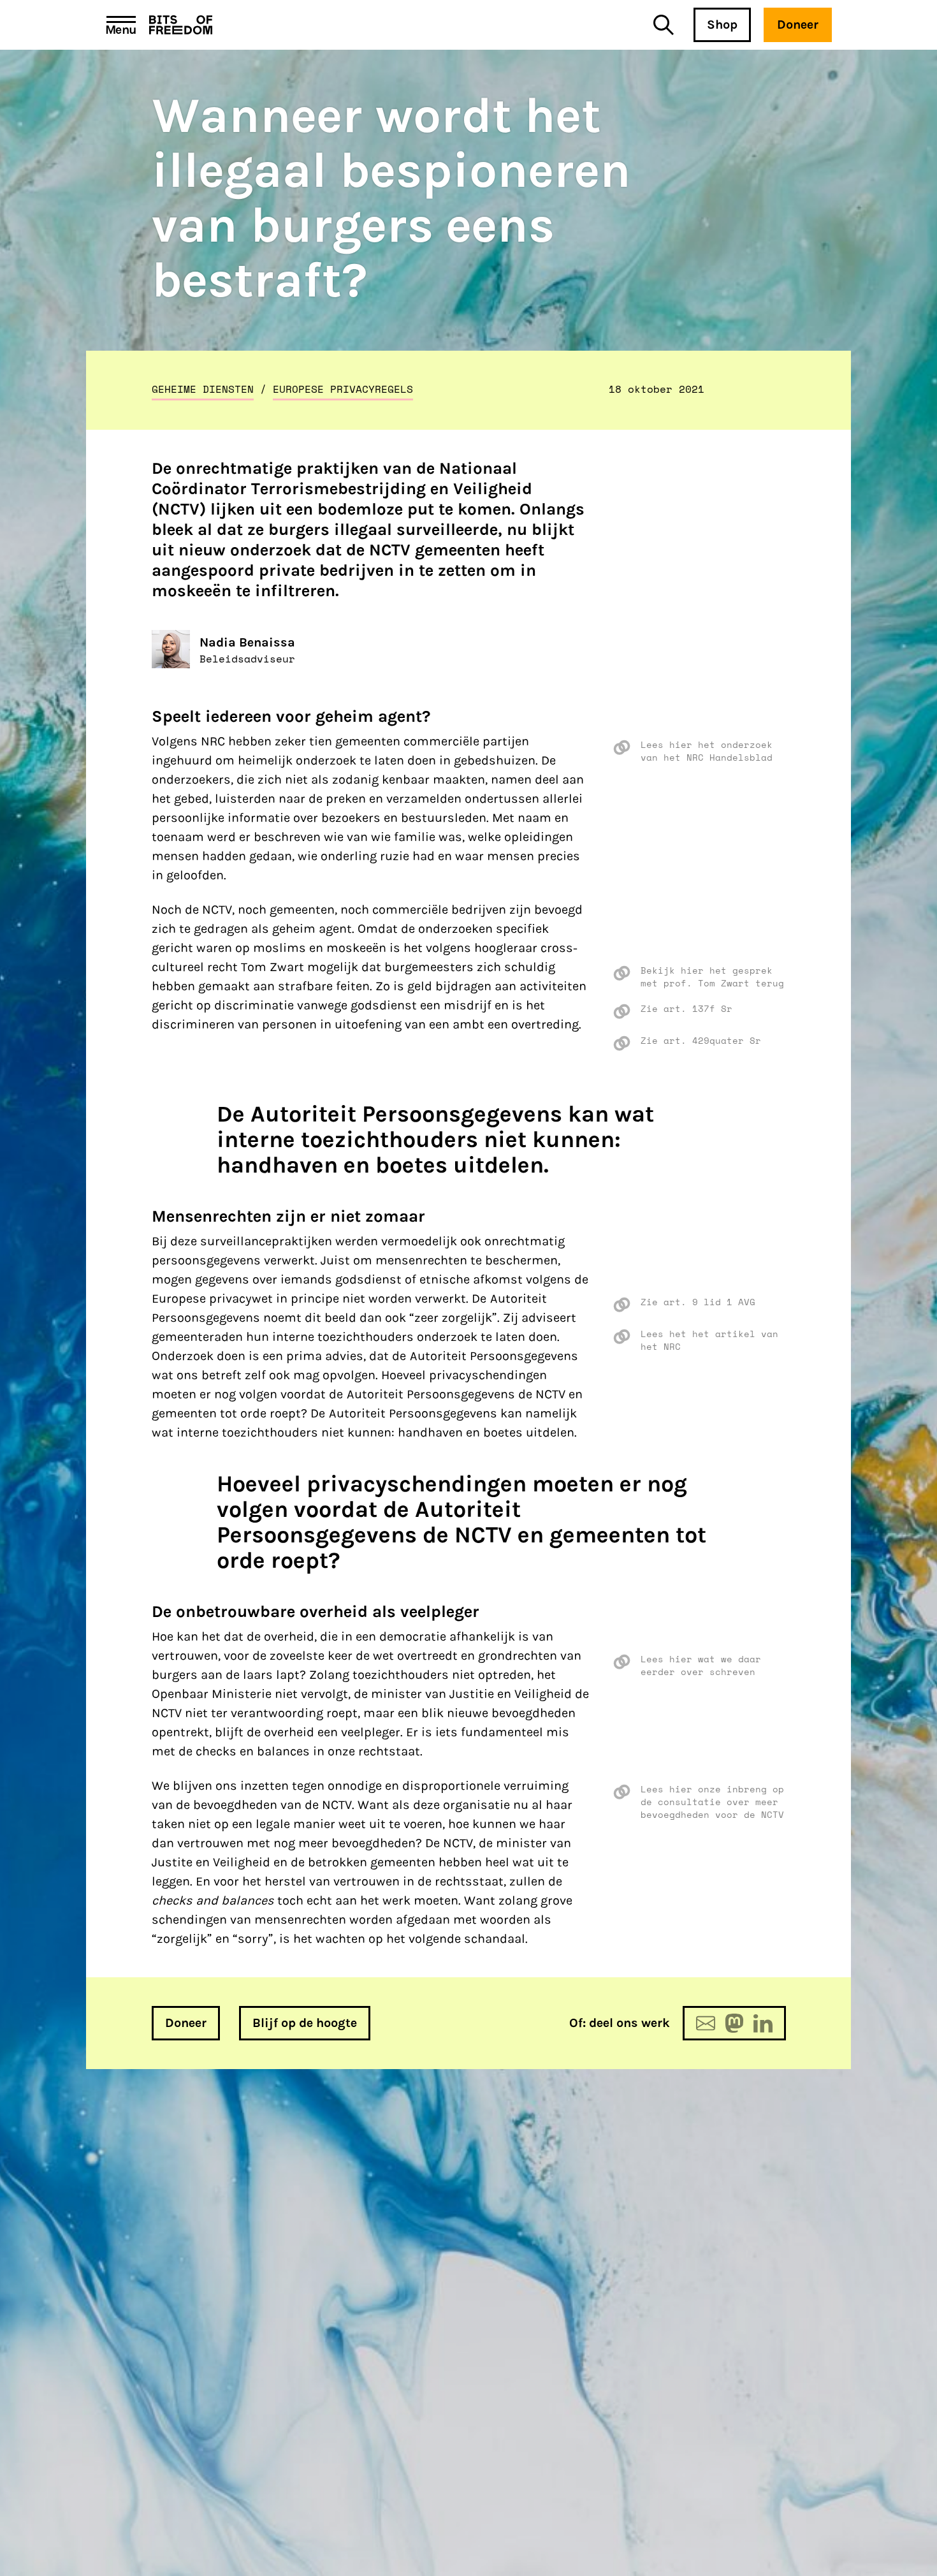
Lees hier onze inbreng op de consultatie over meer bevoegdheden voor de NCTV (712, 1802)
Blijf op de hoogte (305, 2023)
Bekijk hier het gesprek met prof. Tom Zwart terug (712, 977)
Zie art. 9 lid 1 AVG (698, 1302)
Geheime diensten (203, 389)
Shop (722, 25)
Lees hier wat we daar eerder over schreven (701, 1665)
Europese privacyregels (343, 389)
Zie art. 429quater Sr (701, 1041)
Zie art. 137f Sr (686, 1009)
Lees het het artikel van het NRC (709, 1340)
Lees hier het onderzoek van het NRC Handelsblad (707, 751)
